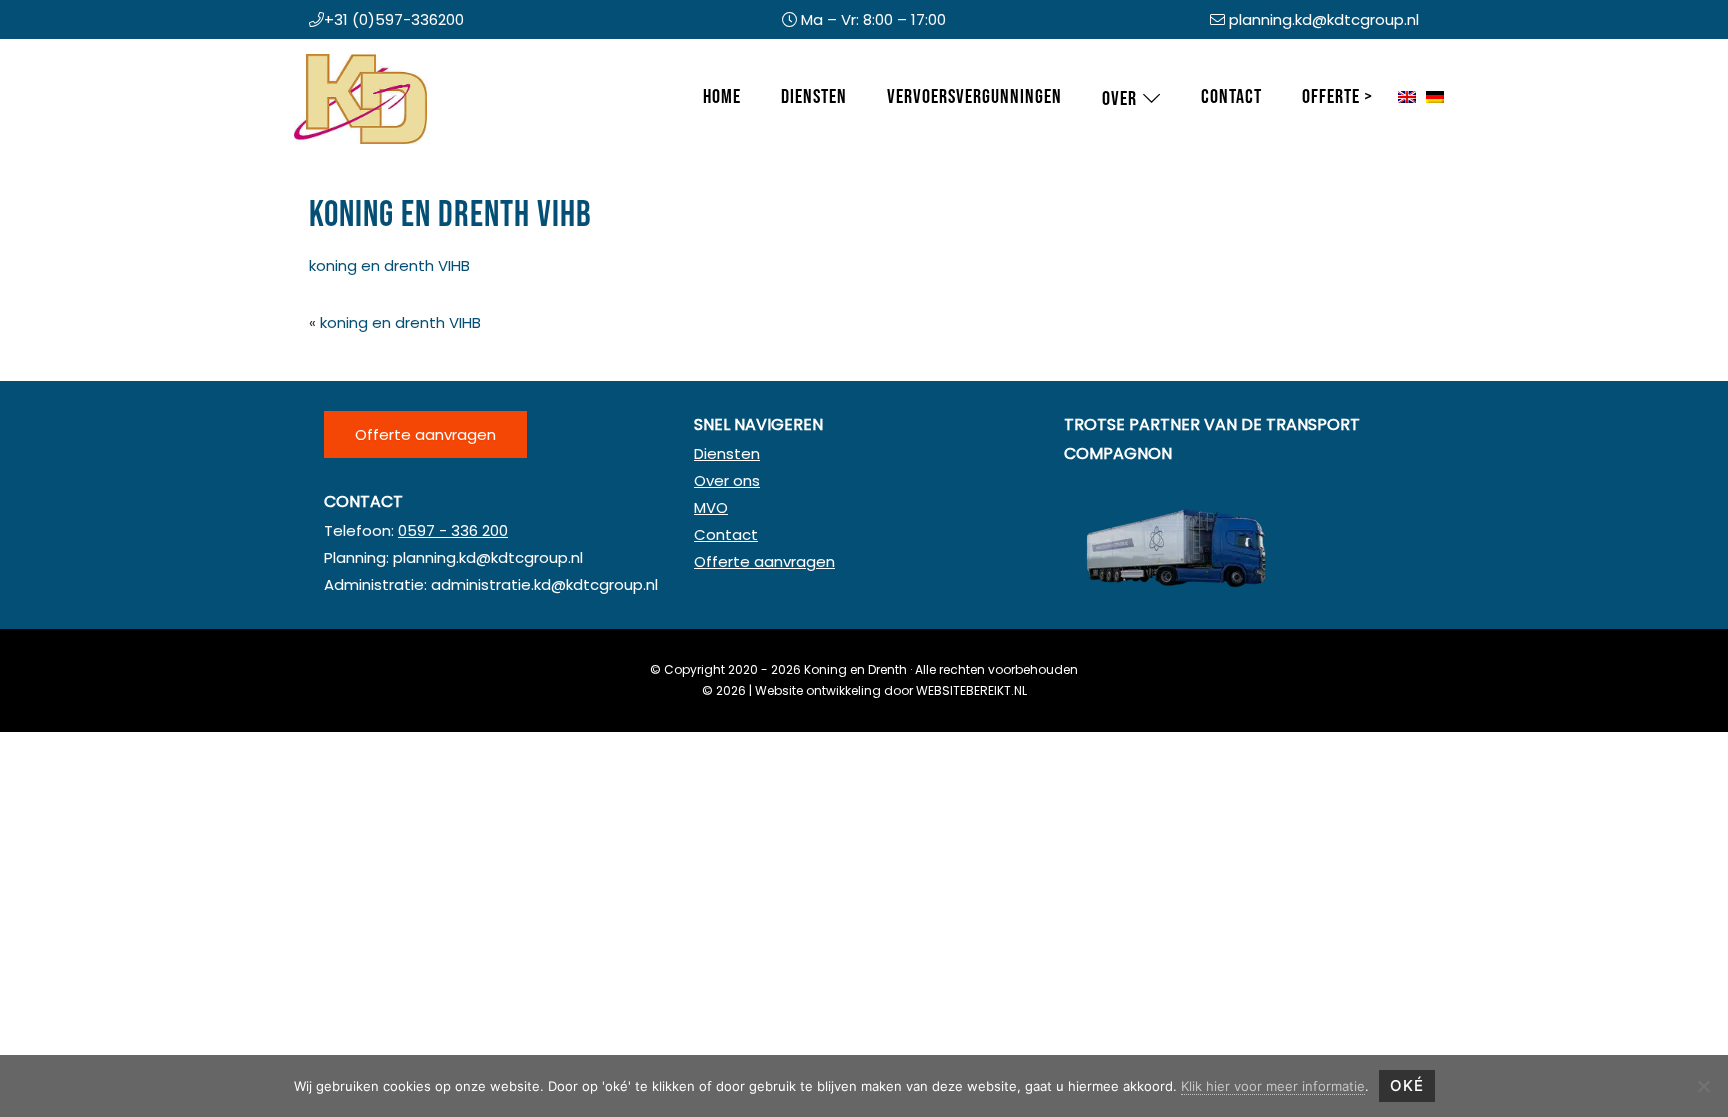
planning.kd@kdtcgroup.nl (1324, 19)
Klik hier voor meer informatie (1273, 1086)
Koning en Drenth (314, 58)
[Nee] (1703, 1086)
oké (1407, 1085)
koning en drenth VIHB (389, 265)
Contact (726, 534)
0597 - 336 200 (453, 530)
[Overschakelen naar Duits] (1435, 98)
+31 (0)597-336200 (394, 19)
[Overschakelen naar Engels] (1407, 98)
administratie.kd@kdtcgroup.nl (544, 584)
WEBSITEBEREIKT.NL (971, 690)
